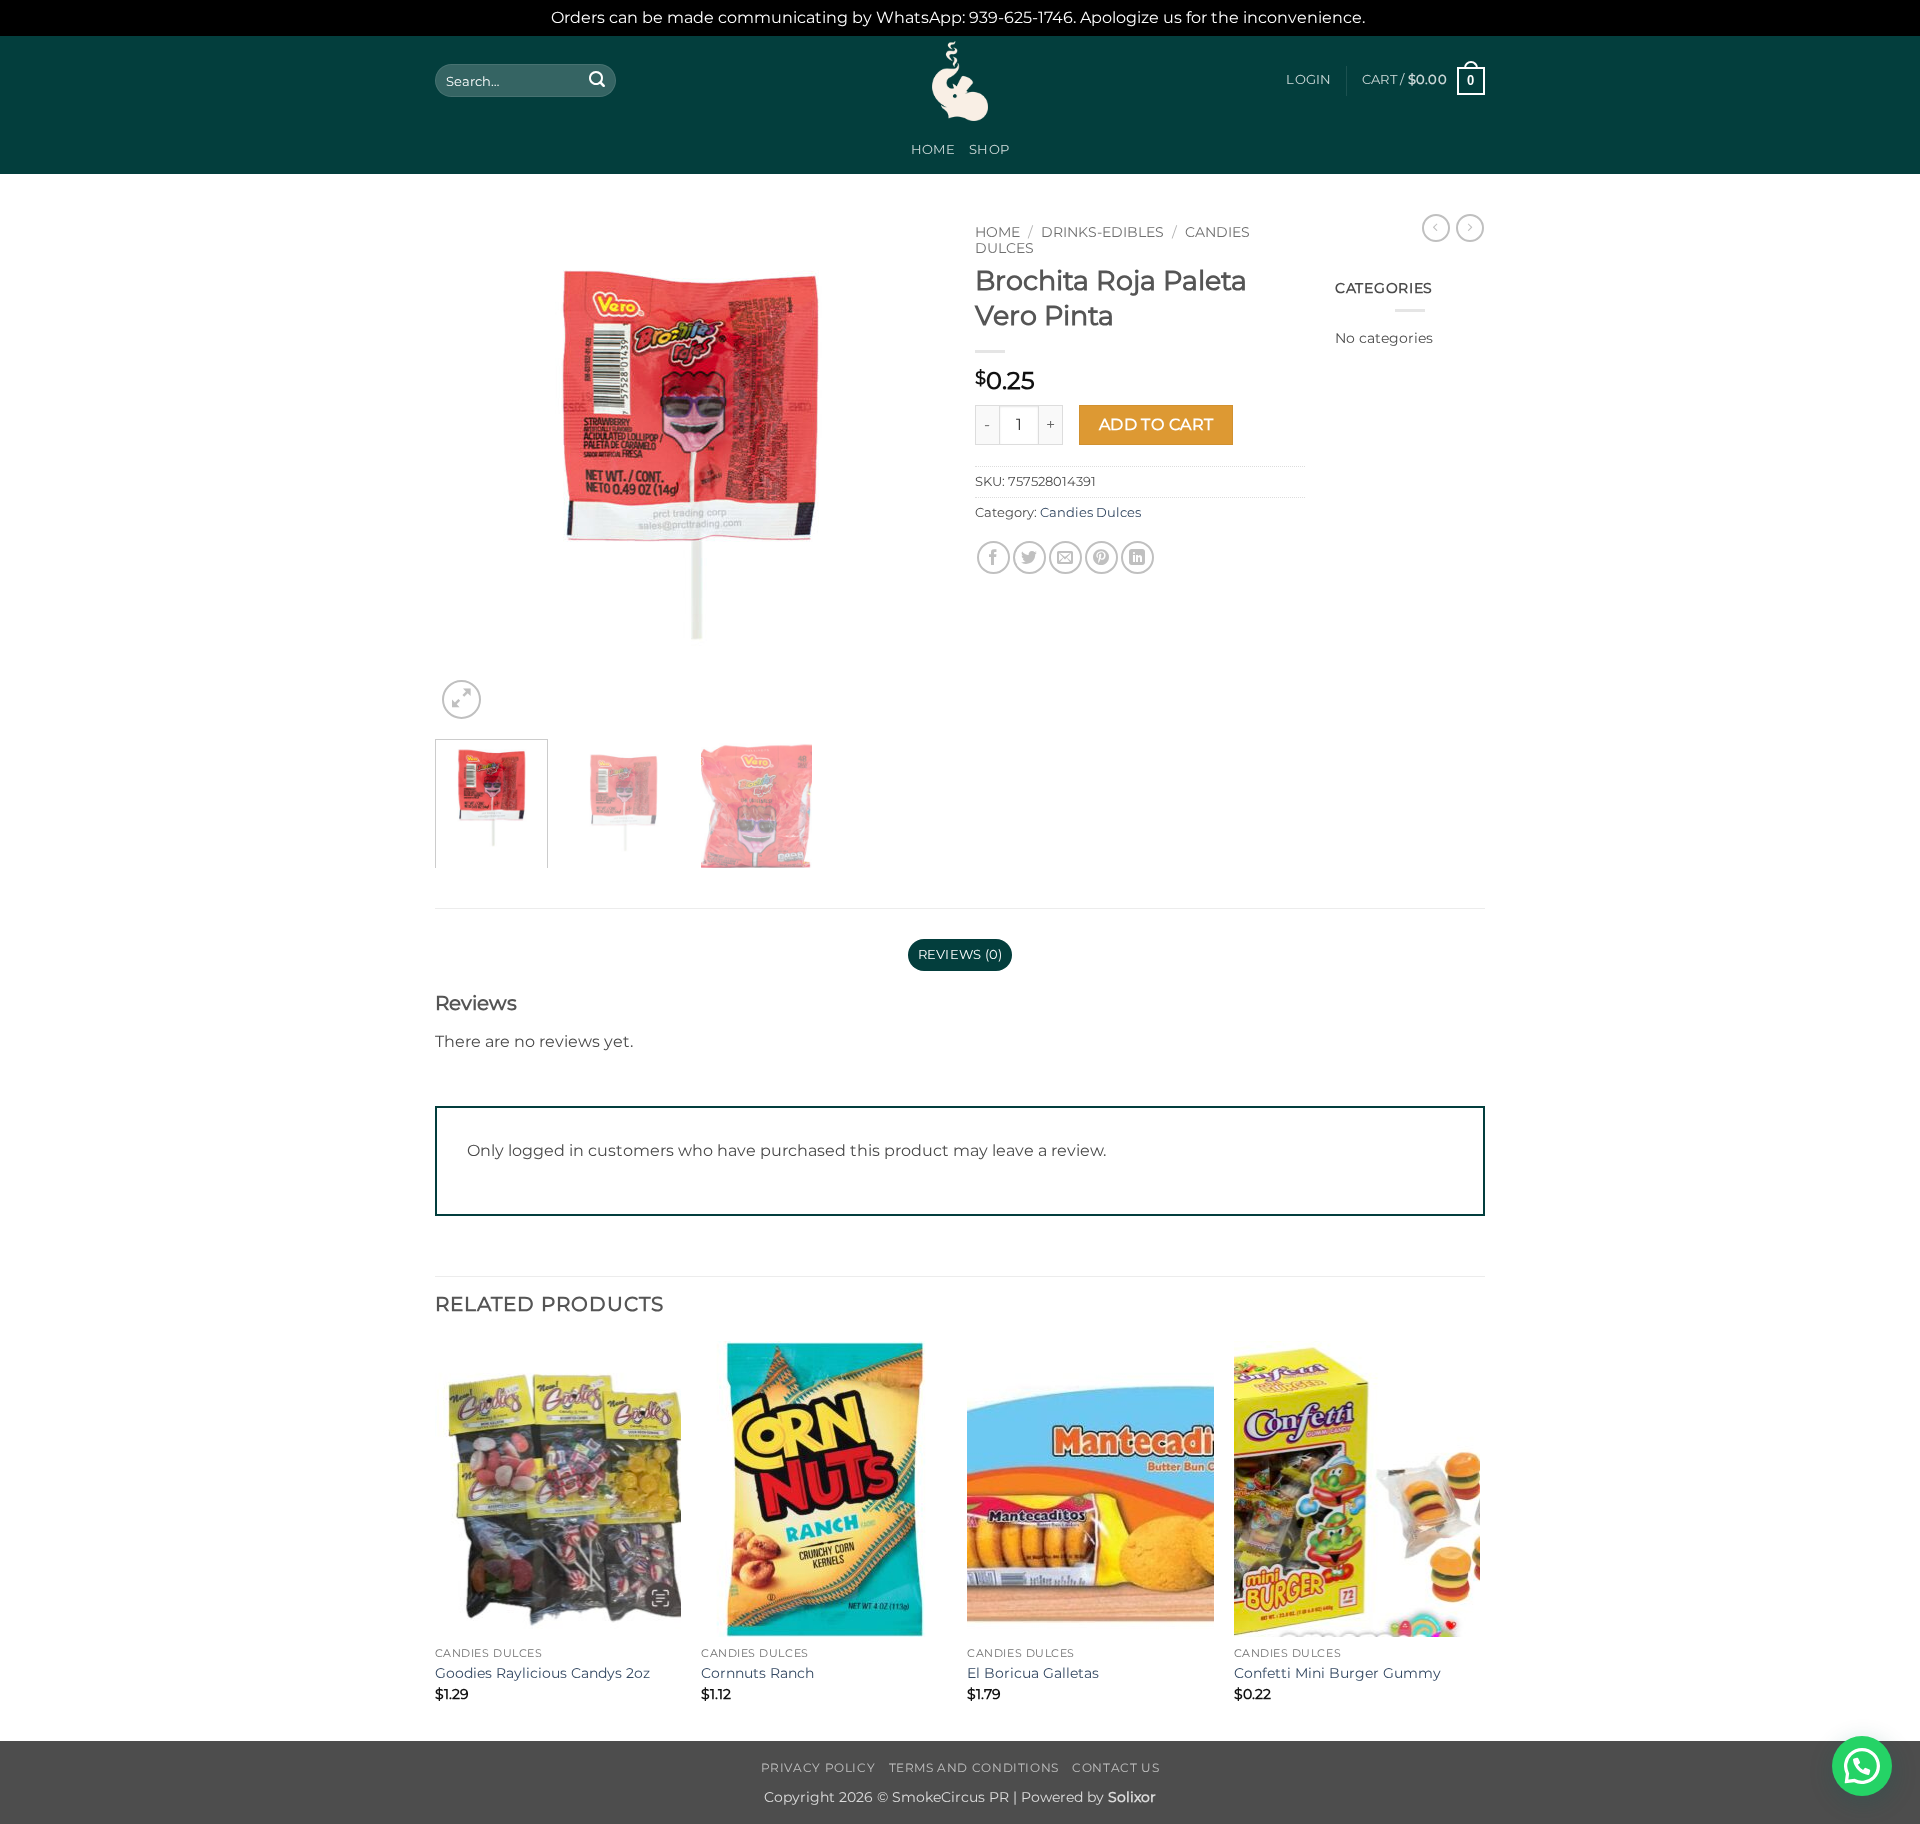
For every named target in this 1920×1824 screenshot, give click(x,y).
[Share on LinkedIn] (1137, 557)
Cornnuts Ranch (757, 1673)
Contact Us (1115, 1767)
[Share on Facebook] (993, 557)
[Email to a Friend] (1065, 557)
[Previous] (470, 469)
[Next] (910, 469)
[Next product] (1436, 228)
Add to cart (1156, 424)
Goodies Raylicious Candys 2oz (542, 1673)
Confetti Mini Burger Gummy (1337, 1673)
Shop (989, 149)
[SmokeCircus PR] (960, 81)
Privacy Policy (818, 1767)
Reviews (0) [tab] (960, 954)
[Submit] (597, 81)
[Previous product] (1470, 228)
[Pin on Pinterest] (1101, 557)
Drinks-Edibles (1102, 232)
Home (933, 149)
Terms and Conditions (974, 1767)
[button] (1308, 80)
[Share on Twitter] (1029, 557)
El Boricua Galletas (1033, 1673)
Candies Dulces (1090, 512)
